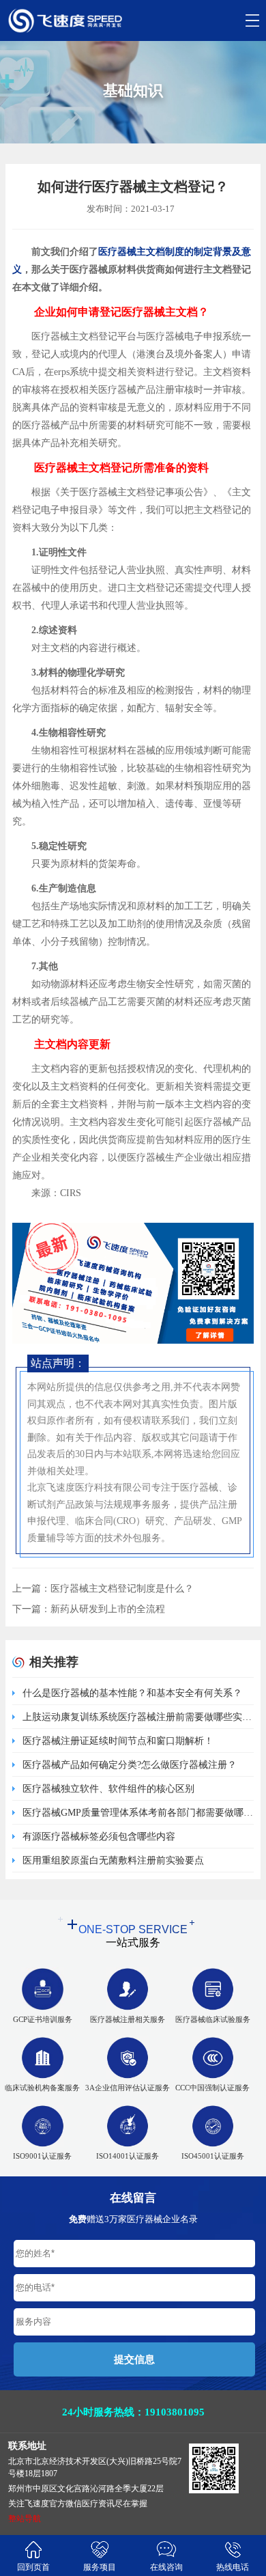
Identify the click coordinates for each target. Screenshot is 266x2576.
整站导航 (25, 2519)
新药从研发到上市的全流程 (108, 1609)
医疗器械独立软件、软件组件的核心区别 (108, 1789)
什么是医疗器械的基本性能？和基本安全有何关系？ (132, 1693)
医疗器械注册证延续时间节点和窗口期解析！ (118, 1741)
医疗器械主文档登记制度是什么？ (122, 1589)
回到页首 (33, 2567)
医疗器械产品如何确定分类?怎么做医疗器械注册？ (130, 1765)
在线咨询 (166, 2567)
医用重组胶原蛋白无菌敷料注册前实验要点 (113, 1860)
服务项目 (100, 2567)
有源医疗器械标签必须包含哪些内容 (99, 1837)
